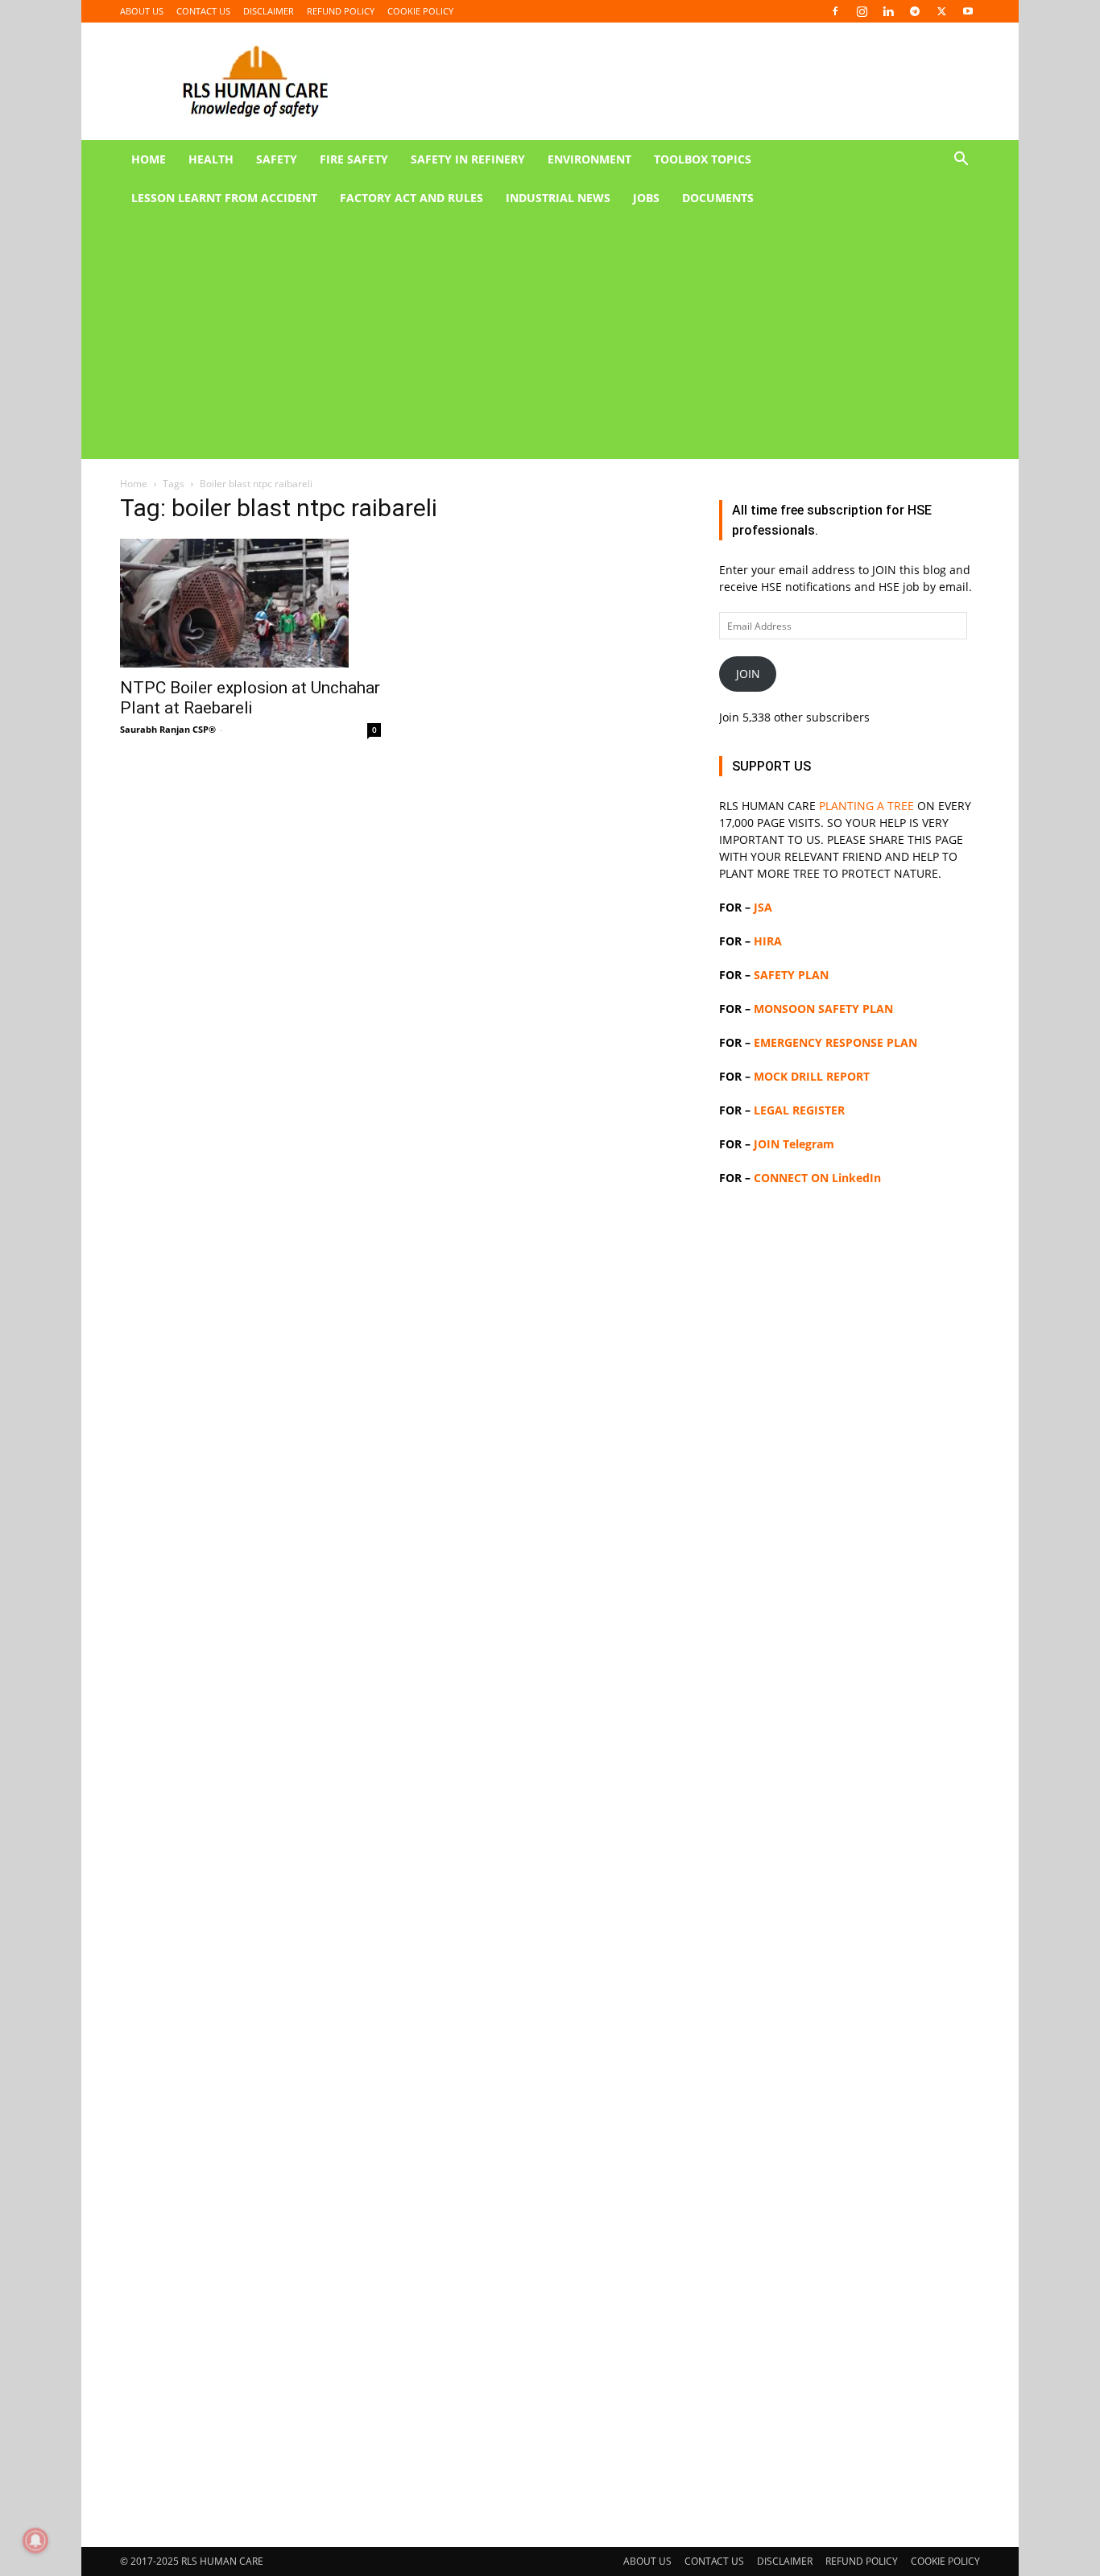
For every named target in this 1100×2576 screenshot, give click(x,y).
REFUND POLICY (341, 11)
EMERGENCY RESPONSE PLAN (835, 1042)
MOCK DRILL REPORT (812, 1076)
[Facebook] (835, 11)
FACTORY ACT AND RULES (411, 198)
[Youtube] (968, 11)
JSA (763, 907)
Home (134, 484)
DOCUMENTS (718, 198)
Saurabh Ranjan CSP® (168, 729)
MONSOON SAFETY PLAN (823, 1009)
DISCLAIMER (269, 11)
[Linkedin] (888, 11)
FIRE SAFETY (354, 159)
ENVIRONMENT (589, 159)
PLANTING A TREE (866, 806)
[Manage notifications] (35, 2541)
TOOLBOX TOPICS (703, 159)
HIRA (768, 941)
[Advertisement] (531, 338)
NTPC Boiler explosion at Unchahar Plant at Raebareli (250, 698)
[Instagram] (862, 11)
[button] (961, 161)
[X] (941, 11)
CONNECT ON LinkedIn (817, 1178)
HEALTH (211, 159)
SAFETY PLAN (791, 975)
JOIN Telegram (794, 1144)
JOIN (748, 674)
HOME (149, 159)
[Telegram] (915, 11)
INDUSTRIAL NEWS (558, 198)
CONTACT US (203, 11)
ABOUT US (142, 11)
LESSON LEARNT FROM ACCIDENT (224, 198)
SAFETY (277, 159)
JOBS (646, 198)
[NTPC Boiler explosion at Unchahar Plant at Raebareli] (250, 603)
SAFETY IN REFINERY (468, 159)
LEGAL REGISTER (799, 1110)
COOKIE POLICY (420, 11)
